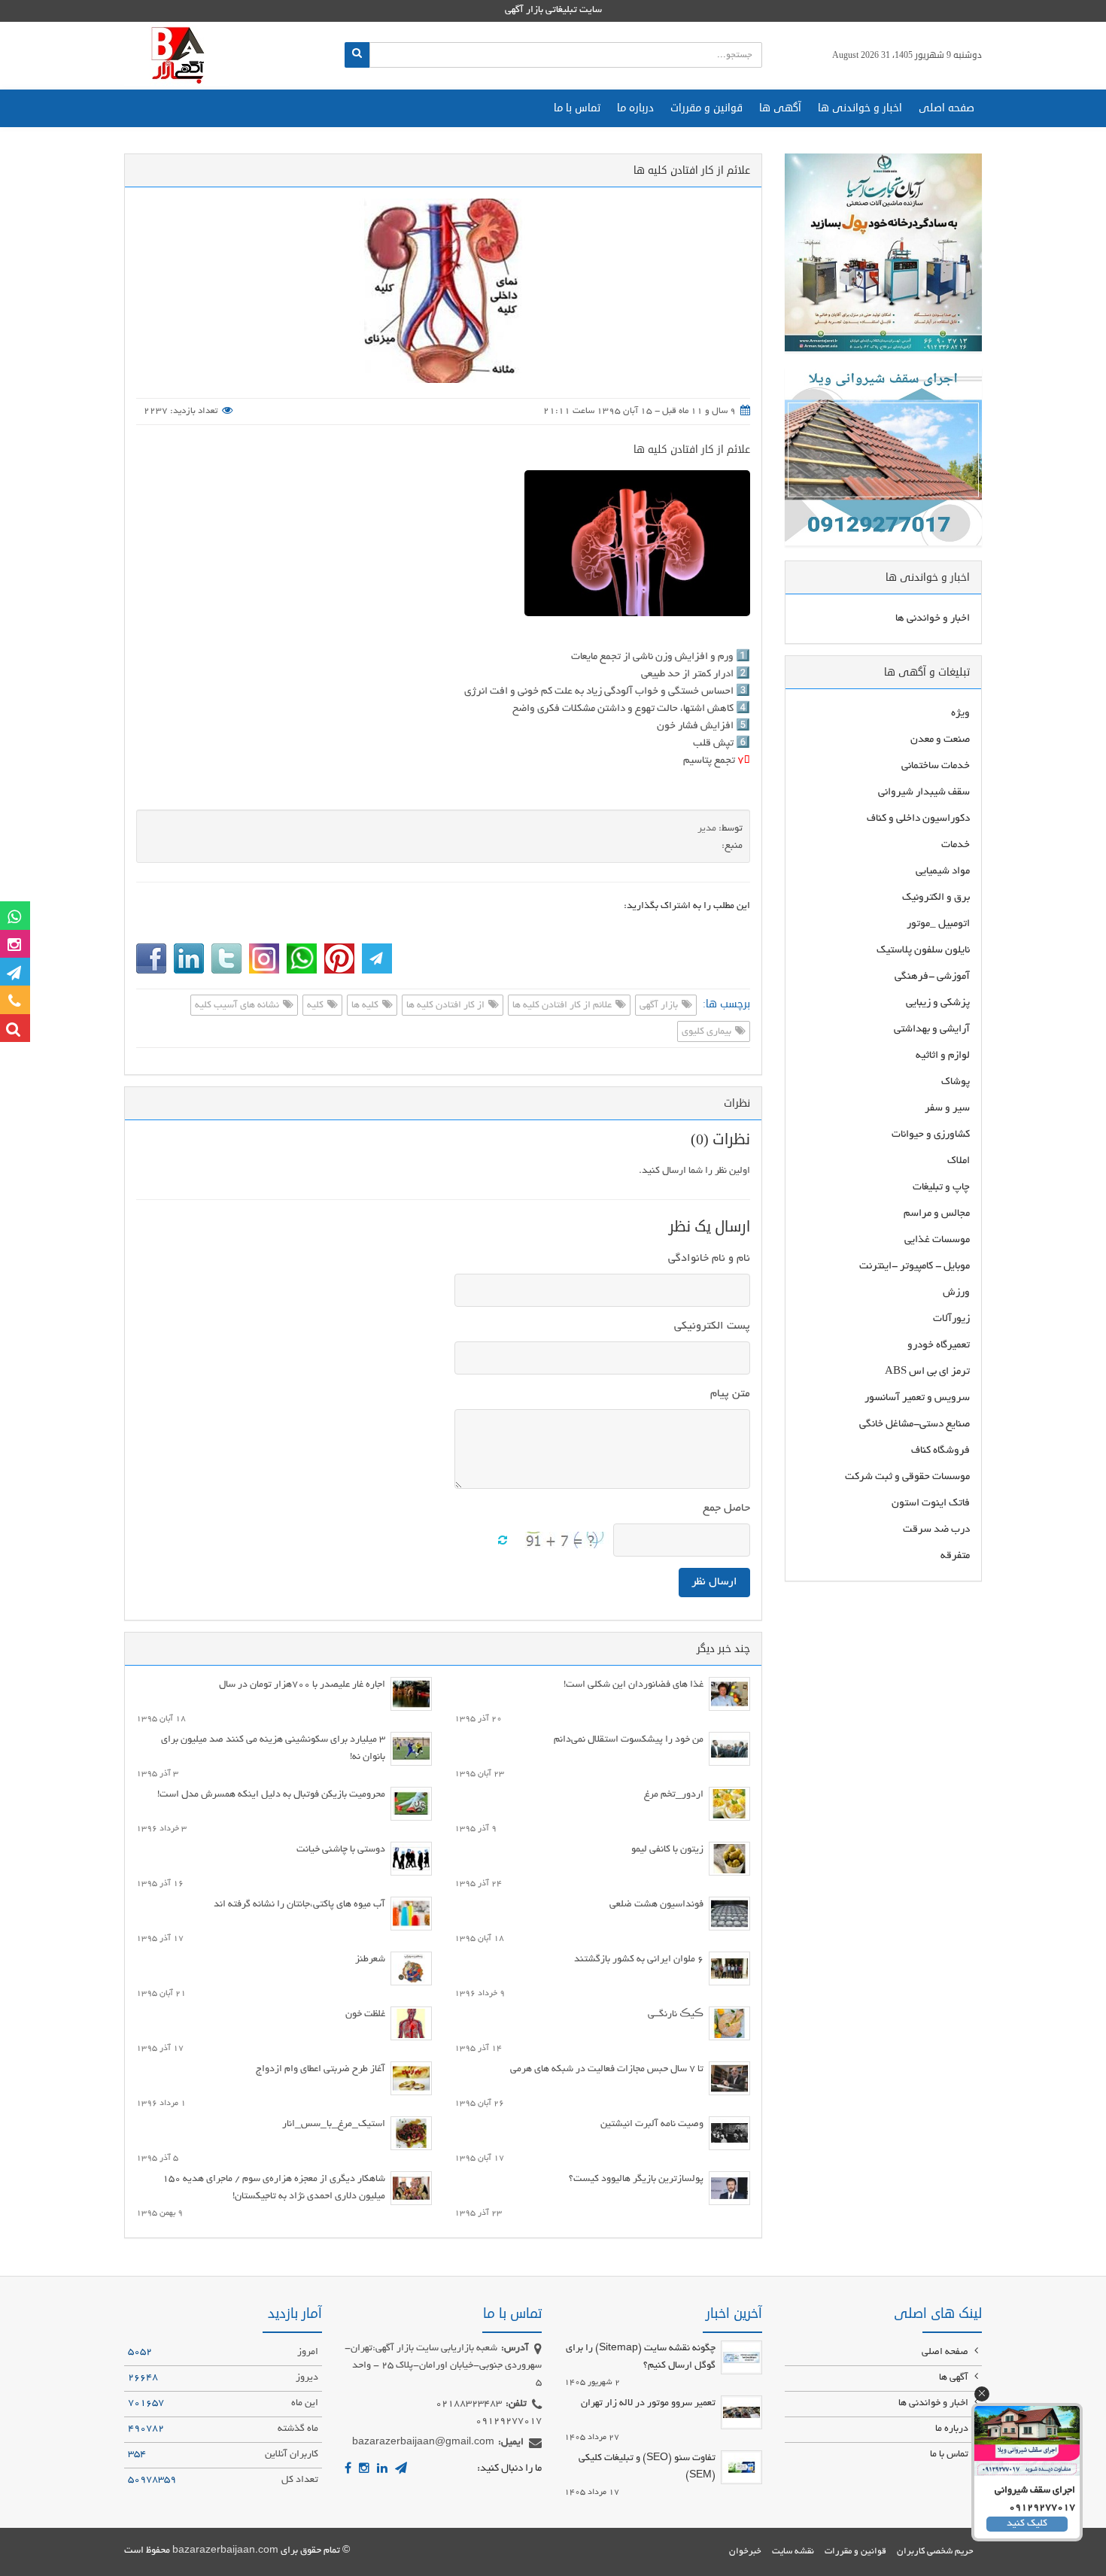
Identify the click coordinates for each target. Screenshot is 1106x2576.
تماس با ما (577, 108)
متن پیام (730, 1394)
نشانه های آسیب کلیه (238, 1006)
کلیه (316, 1006)
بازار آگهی (660, 1006)
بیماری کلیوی (708, 1032)
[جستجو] (357, 55)
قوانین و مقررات (706, 108)
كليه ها (366, 1006)
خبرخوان (745, 2552)
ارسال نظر (714, 1582)
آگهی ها (780, 108)
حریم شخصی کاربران (935, 2552)
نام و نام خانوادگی (709, 1259)
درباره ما (635, 108)
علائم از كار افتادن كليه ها (692, 450)
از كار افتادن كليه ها (447, 1006)
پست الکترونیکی (712, 1326)
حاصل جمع (726, 1508)
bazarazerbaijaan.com (225, 2551)
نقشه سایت (793, 2552)
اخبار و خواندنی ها (860, 108)
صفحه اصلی (946, 108)
